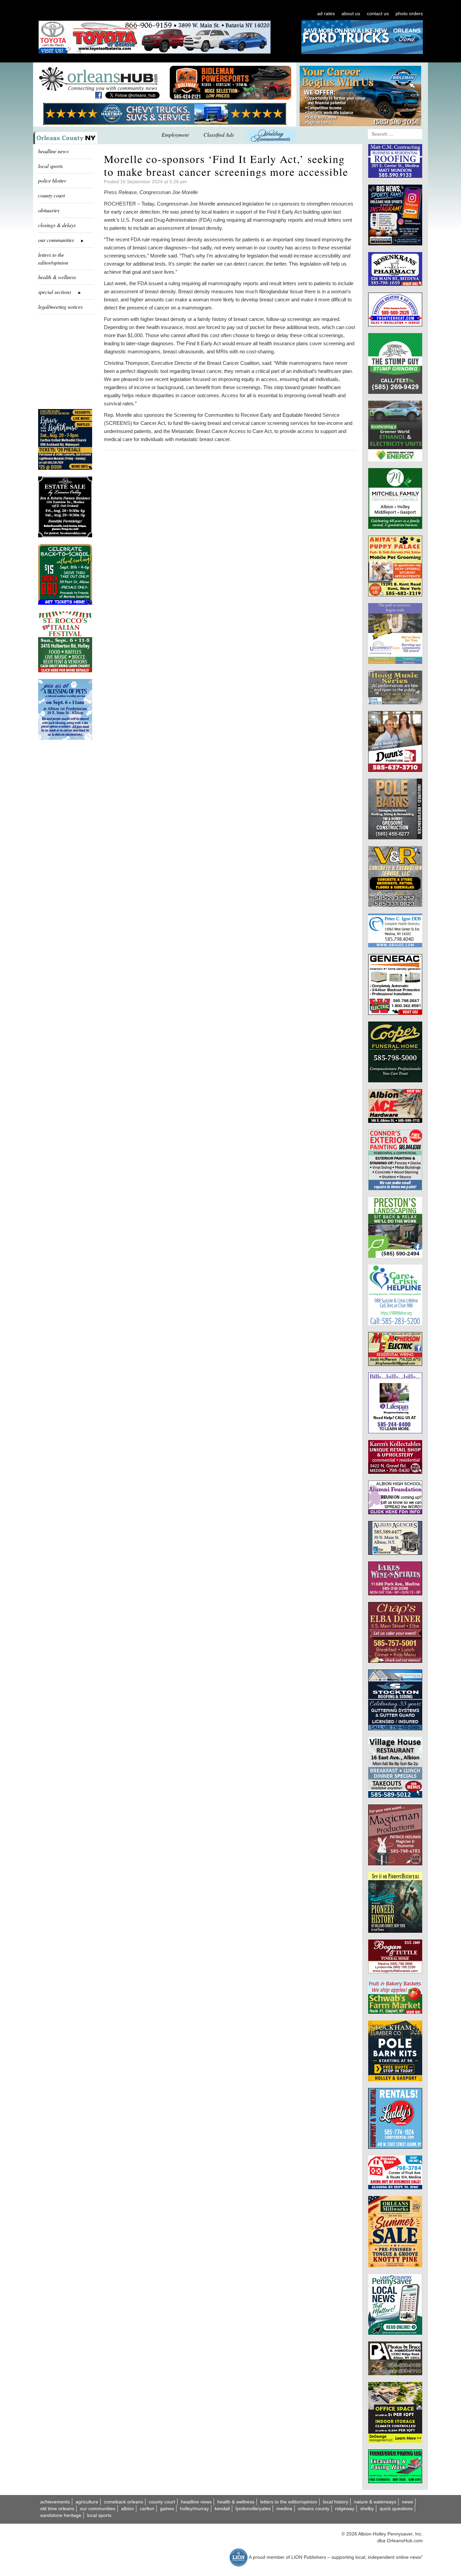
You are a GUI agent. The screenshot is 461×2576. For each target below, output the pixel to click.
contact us (378, 13)
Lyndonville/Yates (253, 2509)
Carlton (147, 2509)
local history (336, 2502)
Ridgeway (345, 2509)
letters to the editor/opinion (53, 259)
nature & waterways (375, 2502)
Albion (128, 2509)
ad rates (326, 13)
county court (51, 195)
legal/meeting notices (60, 307)
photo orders (409, 13)
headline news (53, 151)
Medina (284, 2509)
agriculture (87, 2502)
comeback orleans (124, 2502)
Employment (175, 134)
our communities (98, 2509)
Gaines (167, 2509)
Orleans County (314, 2509)
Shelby (367, 2509)
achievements (55, 2502)
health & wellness (57, 277)
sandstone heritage (61, 2515)
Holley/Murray (194, 2509)
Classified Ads (219, 134)
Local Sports (99, 2515)
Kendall (222, 2509)
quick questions (396, 2509)
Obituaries (49, 210)
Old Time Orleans (57, 2509)
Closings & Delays (57, 225)
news (408, 2502)
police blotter (52, 180)
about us (351, 13)
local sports (50, 166)
